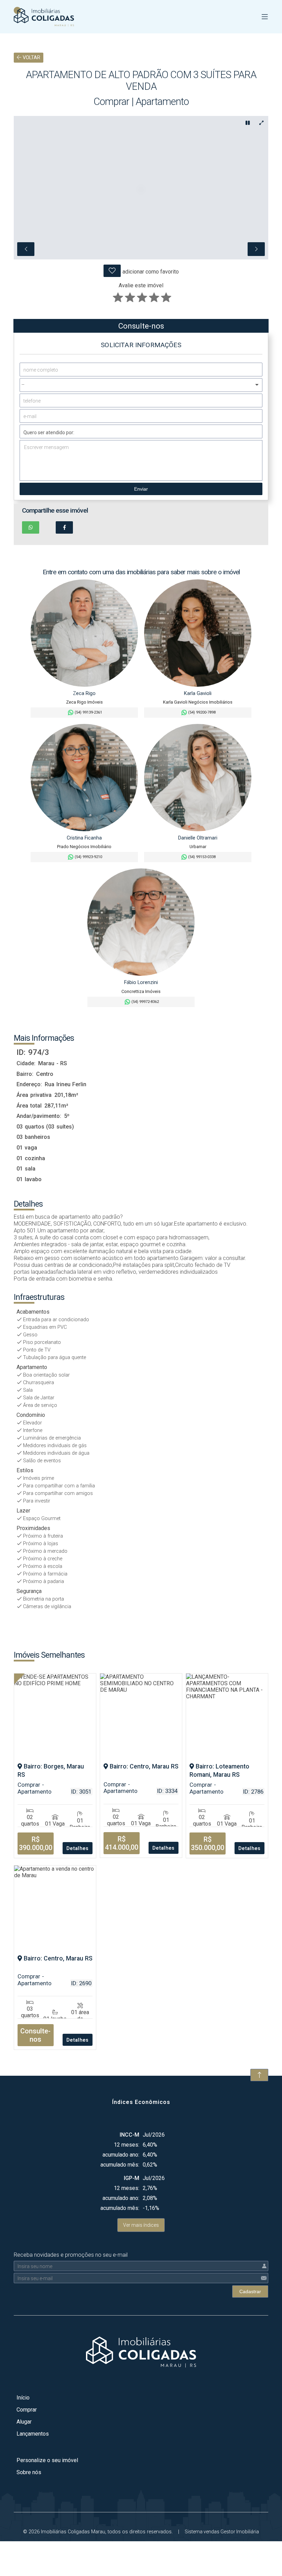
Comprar (27, 2410)
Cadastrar (250, 2291)
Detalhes (78, 1848)
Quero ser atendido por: (49, 432)
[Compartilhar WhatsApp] (31, 527)
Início (23, 2398)
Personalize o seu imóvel (47, 2460)
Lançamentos (33, 2434)
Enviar (141, 489)
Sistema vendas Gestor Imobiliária (222, 2532)
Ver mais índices (141, 2225)
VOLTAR (31, 58)
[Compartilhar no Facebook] (64, 527)
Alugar (24, 2422)
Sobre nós (29, 2472)
